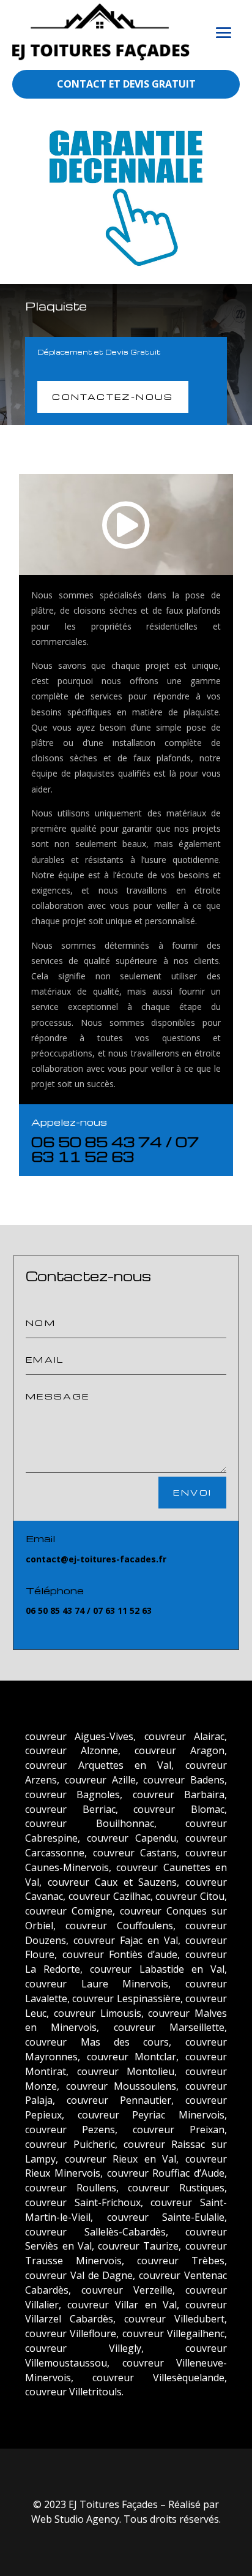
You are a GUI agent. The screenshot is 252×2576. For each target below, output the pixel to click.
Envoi (192, 1492)
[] (150, 564)
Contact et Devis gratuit (126, 84)
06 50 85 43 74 (97, 1142)
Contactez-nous (113, 397)
